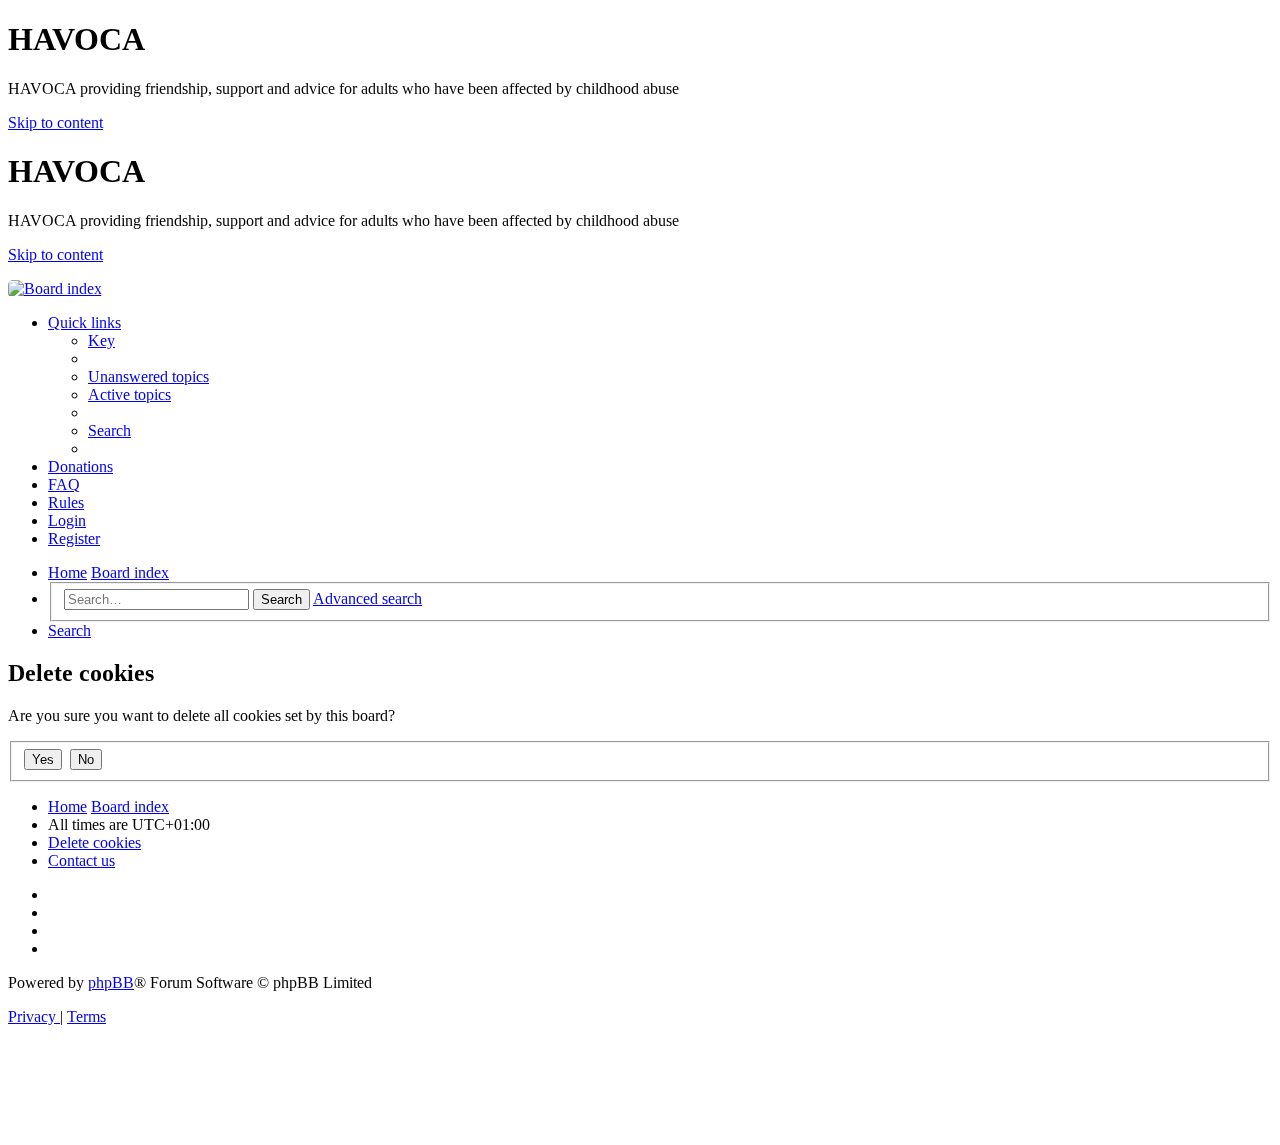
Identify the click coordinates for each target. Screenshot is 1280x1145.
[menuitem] (101, 340)
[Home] (55, 288)
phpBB (111, 982)
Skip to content (55, 122)
